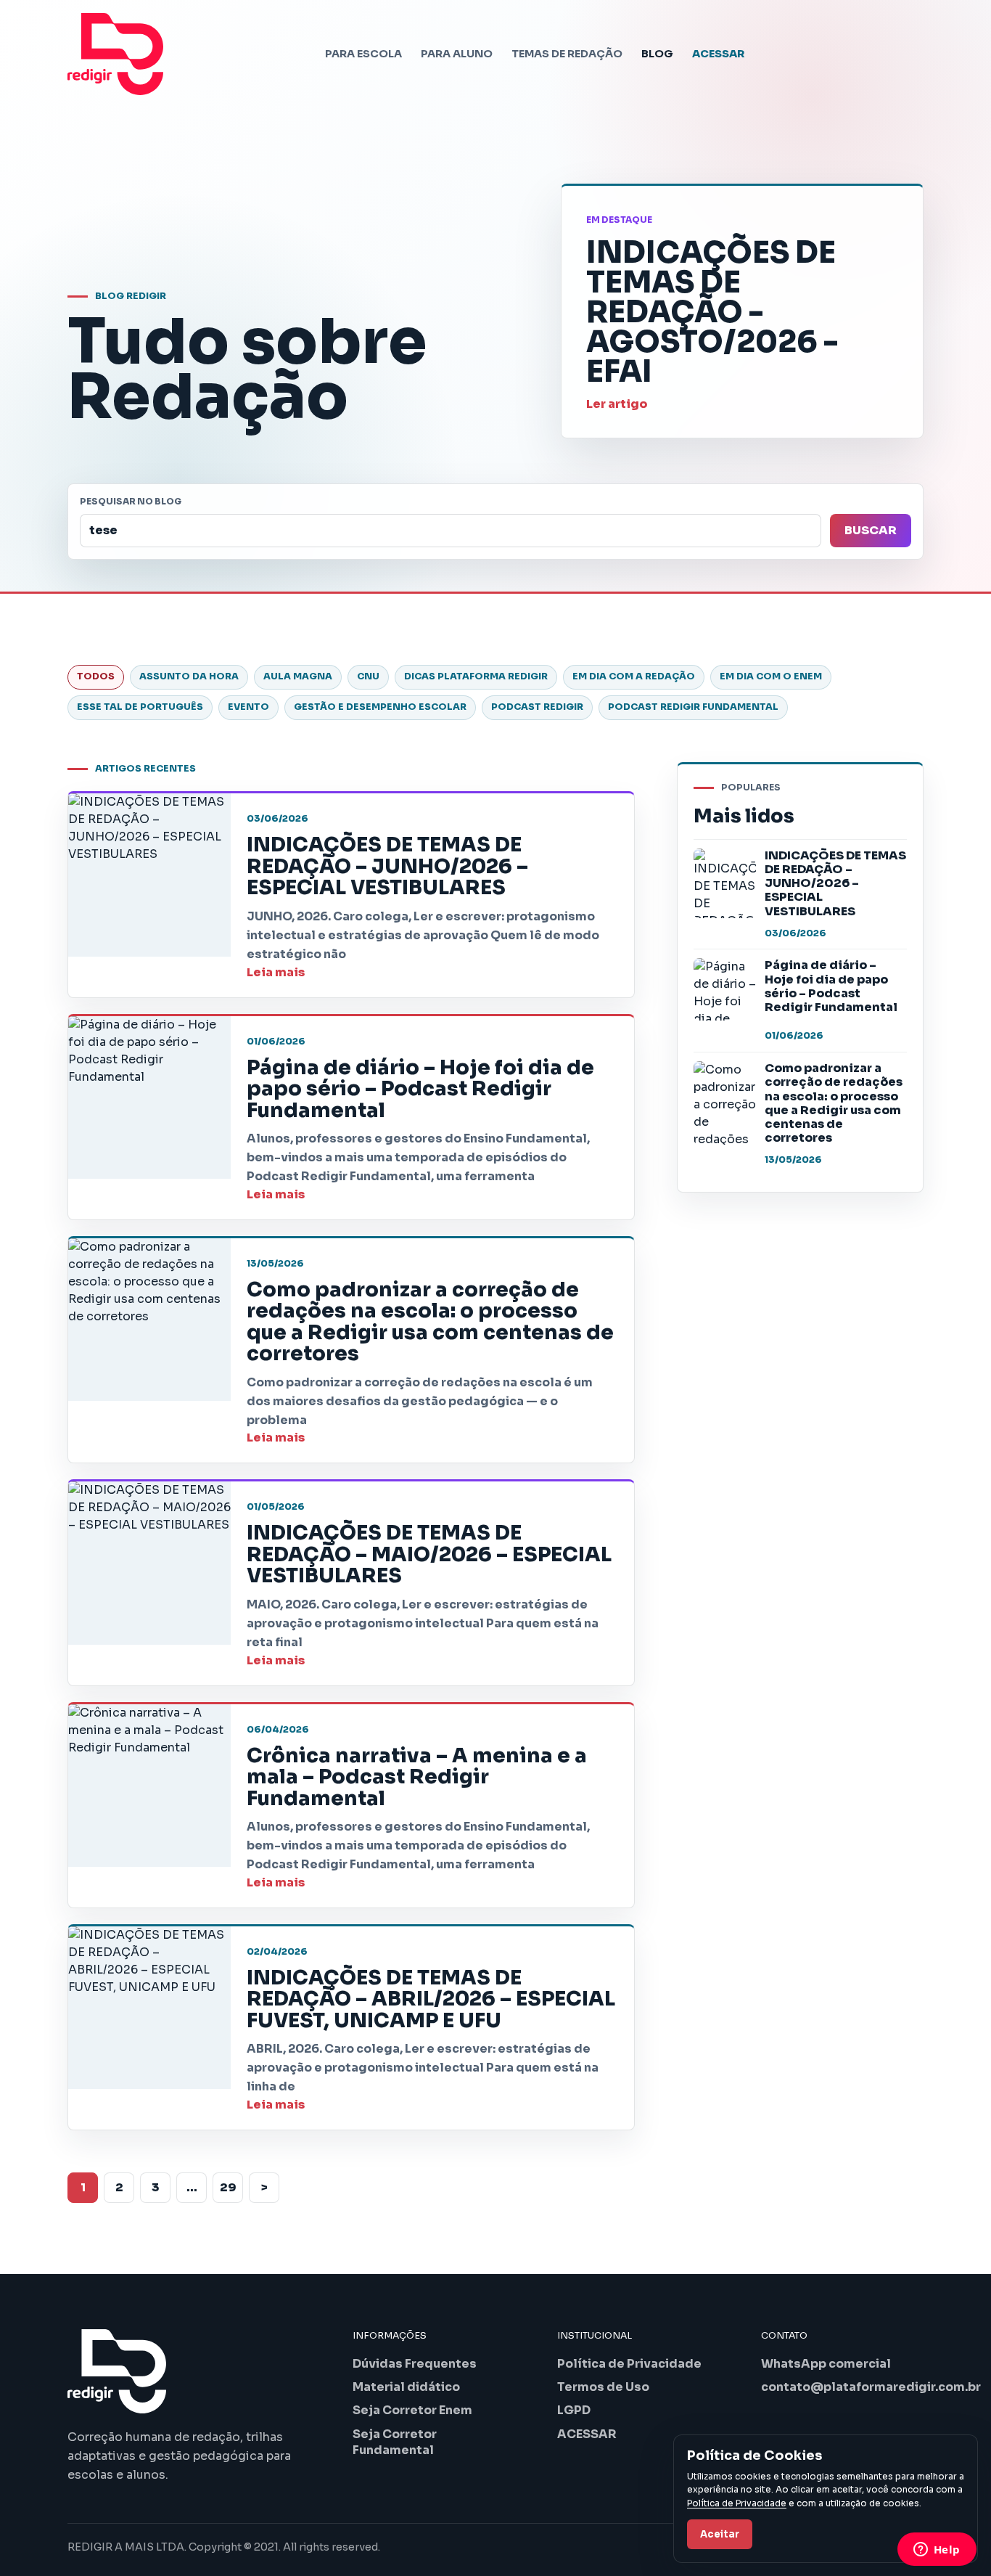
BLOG (657, 54)
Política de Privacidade (629, 2364)
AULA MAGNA (298, 676)
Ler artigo (617, 404)
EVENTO (248, 707)
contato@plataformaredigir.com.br (871, 2387)
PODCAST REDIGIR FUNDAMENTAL (693, 707)
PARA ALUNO (457, 54)
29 (228, 2187)
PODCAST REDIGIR (537, 707)
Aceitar (720, 2534)
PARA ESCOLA (363, 54)
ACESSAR (718, 54)
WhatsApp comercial (826, 2364)
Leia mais (276, 972)
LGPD (574, 2410)
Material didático (406, 2387)
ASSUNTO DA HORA (189, 676)
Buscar (871, 530)
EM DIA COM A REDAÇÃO (634, 676)
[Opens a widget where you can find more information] (937, 2551)
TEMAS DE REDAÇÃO (567, 54)
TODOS (96, 676)
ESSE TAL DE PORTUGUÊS (140, 707)
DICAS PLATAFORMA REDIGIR (476, 676)
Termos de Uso (603, 2387)
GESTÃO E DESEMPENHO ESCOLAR (380, 707)
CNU (368, 676)
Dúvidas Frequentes (415, 2364)
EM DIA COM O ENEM (771, 676)
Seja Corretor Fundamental (395, 2442)
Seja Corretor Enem (412, 2410)
